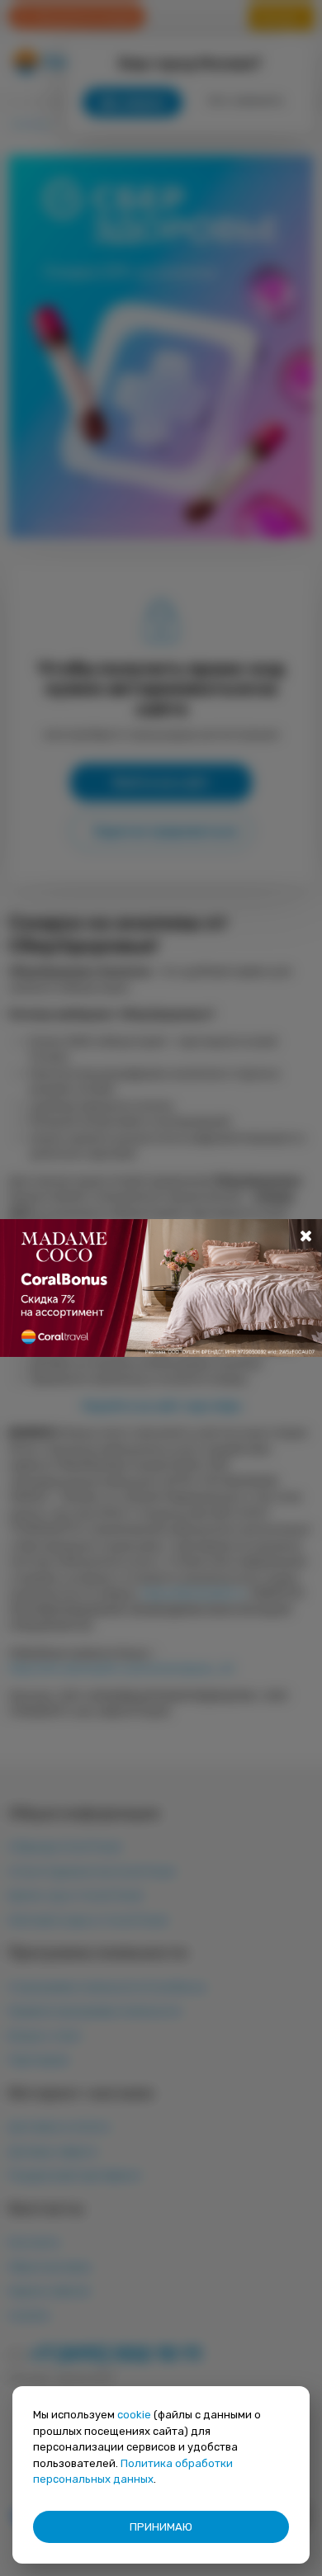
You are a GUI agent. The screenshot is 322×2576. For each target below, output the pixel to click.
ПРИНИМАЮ (161, 2527)
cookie (134, 2415)
